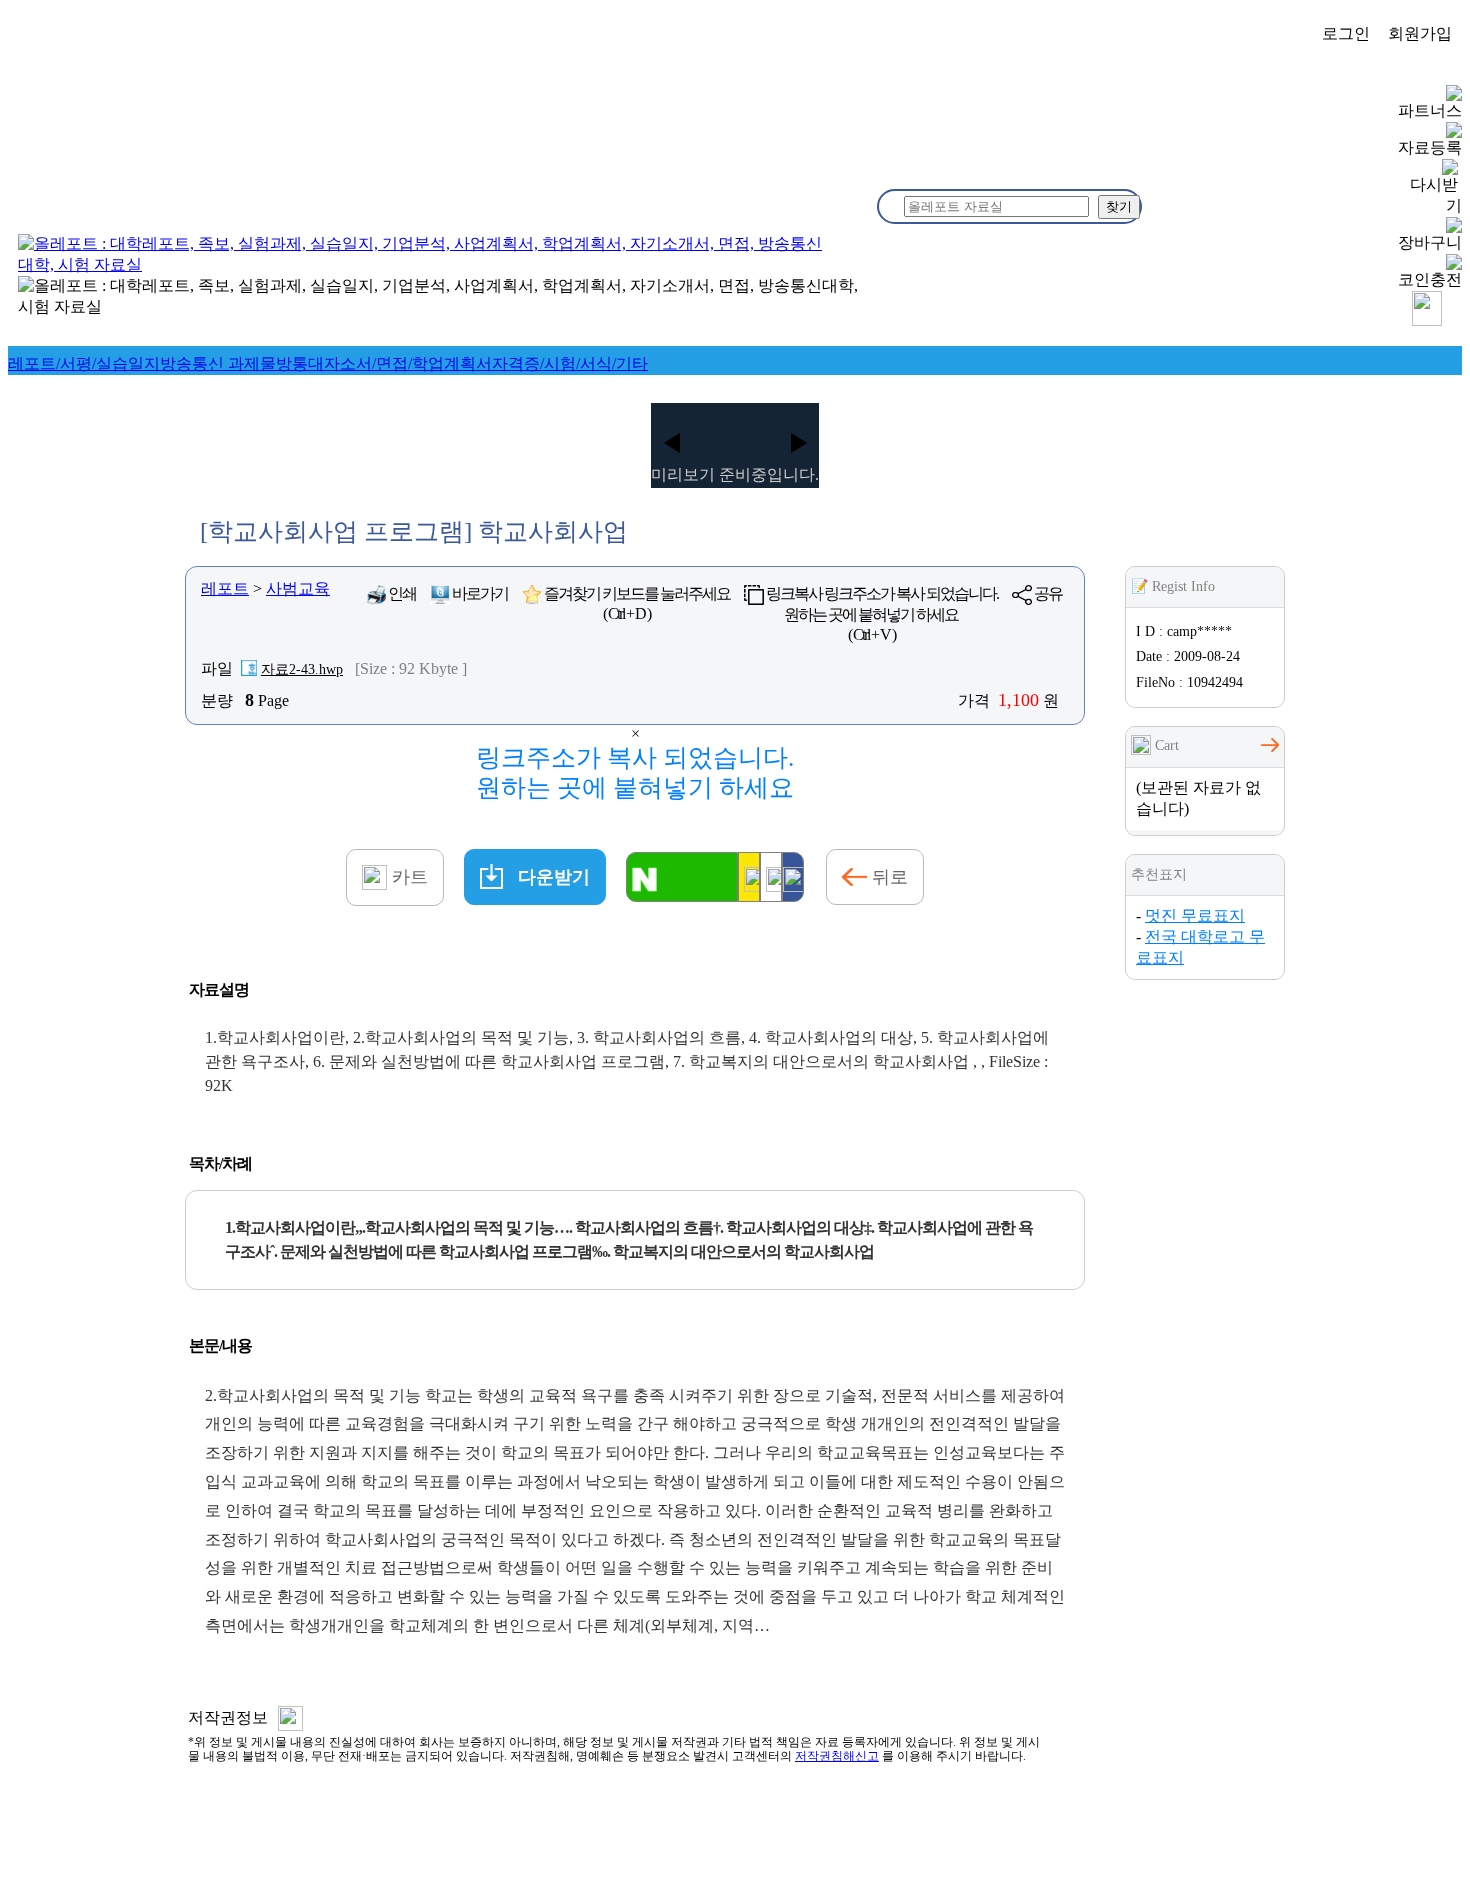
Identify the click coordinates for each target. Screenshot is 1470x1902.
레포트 (225, 588)
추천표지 (1159, 874)
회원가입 (1420, 33)
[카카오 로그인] (749, 877)
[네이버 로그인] (682, 877)
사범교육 (298, 588)
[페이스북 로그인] (793, 877)
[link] (84, 363)
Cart (1165, 745)
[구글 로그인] (771, 877)
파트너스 (1430, 110)
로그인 (1346, 33)
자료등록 (1430, 147)
